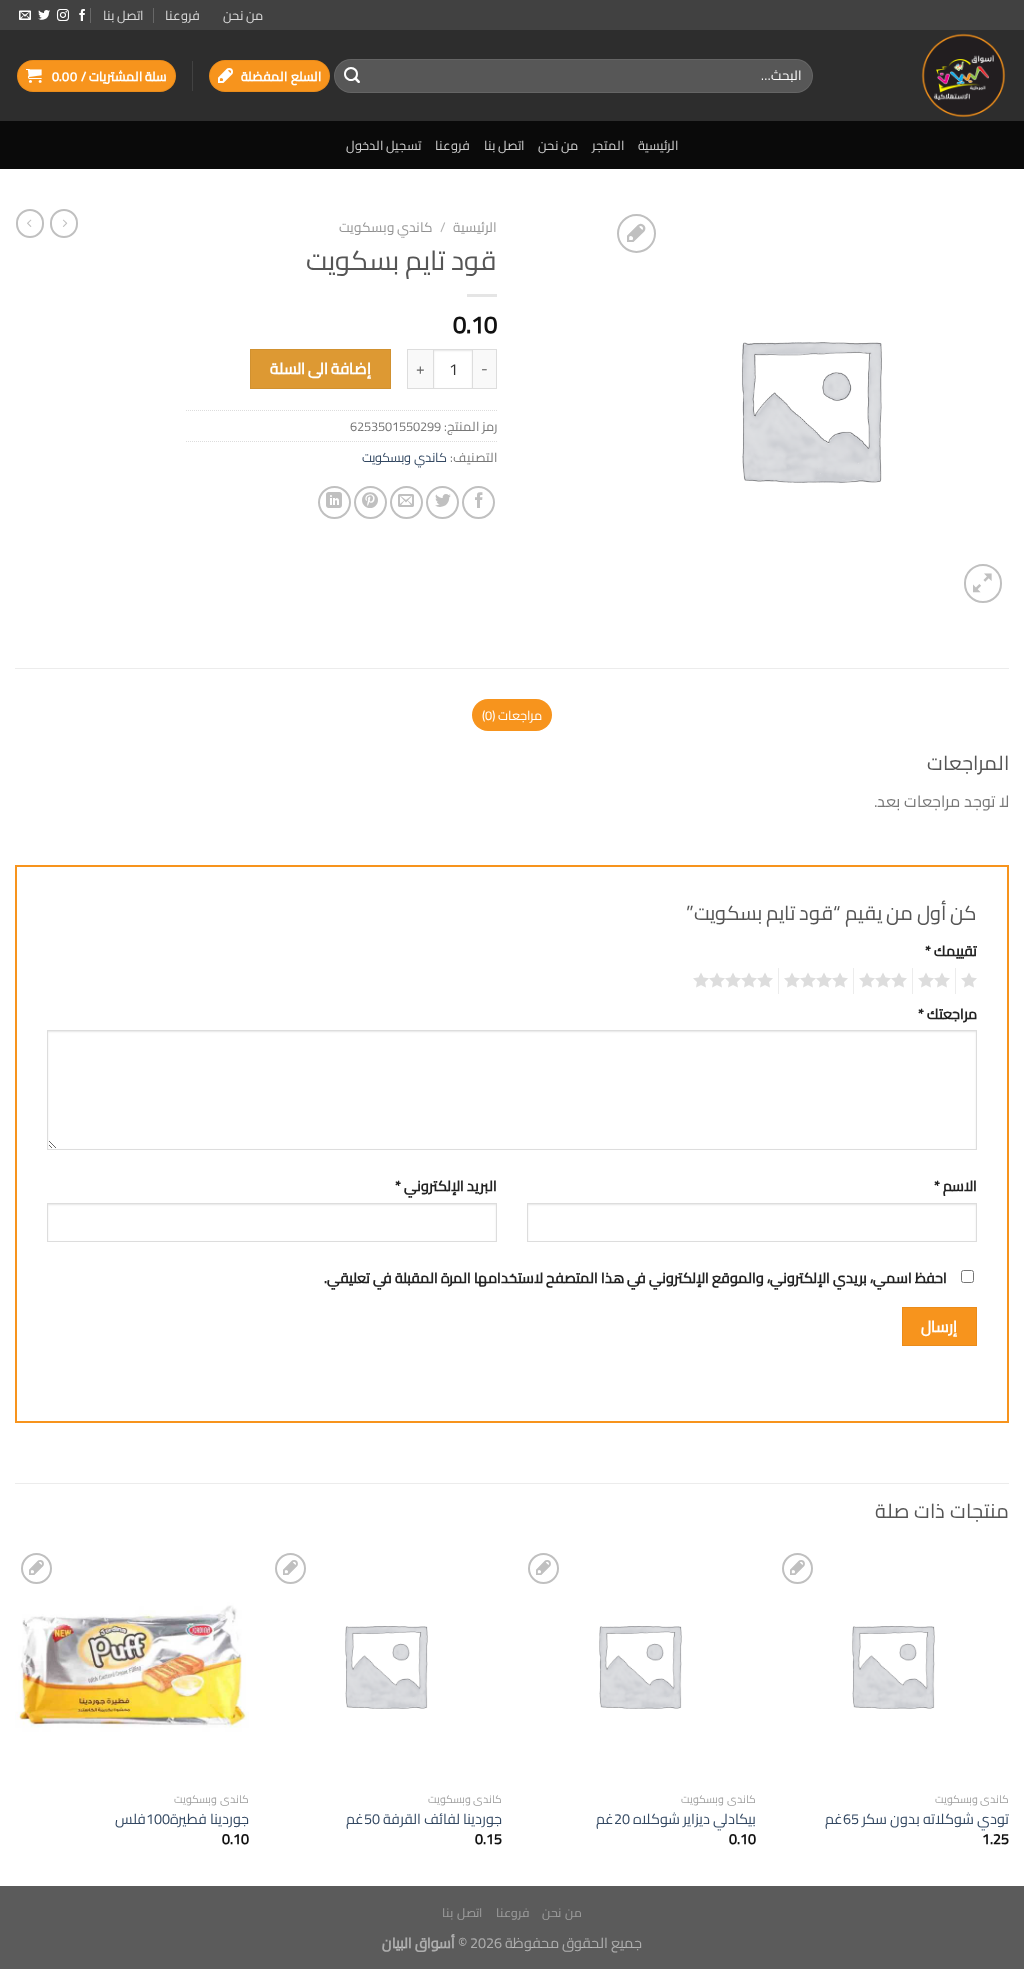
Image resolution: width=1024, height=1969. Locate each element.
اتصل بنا (123, 15)
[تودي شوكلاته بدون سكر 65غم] (892, 1665)
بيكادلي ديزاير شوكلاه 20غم (676, 1819)
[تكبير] (983, 583)
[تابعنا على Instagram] (63, 16)
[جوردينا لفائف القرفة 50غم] (385, 1665)
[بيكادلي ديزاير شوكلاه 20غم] (639, 1665)
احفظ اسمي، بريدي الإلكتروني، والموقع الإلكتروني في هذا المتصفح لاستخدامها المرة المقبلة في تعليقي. (635, 1277)
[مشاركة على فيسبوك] (478, 502)
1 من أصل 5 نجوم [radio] (971, 981)
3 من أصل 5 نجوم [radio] (886, 981)
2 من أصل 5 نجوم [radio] (937, 981)
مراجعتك (947, 1013)
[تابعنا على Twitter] (44, 16)
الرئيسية (658, 145)
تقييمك (951, 950)
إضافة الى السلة (321, 368)
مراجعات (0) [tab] (512, 715)
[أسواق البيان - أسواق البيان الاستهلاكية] (926, 75)
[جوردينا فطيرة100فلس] (132, 1665)
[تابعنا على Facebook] (82, 16)
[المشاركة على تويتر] (442, 502)
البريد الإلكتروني (446, 1185)
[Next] (16, 1715)
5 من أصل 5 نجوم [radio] (736, 981)
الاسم (955, 1185)
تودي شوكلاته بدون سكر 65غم (917, 1819)
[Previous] (1008, 1715)
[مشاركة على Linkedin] (334, 502)
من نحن (243, 15)
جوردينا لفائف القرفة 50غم (424, 1819)
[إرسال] (352, 76)
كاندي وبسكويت (386, 227)
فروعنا (182, 15)
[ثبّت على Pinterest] (370, 502)
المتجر (608, 145)
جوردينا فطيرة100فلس (182, 1819)
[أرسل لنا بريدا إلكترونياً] (25, 16)
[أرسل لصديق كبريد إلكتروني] (406, 502)
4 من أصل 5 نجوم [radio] (819, 981)
